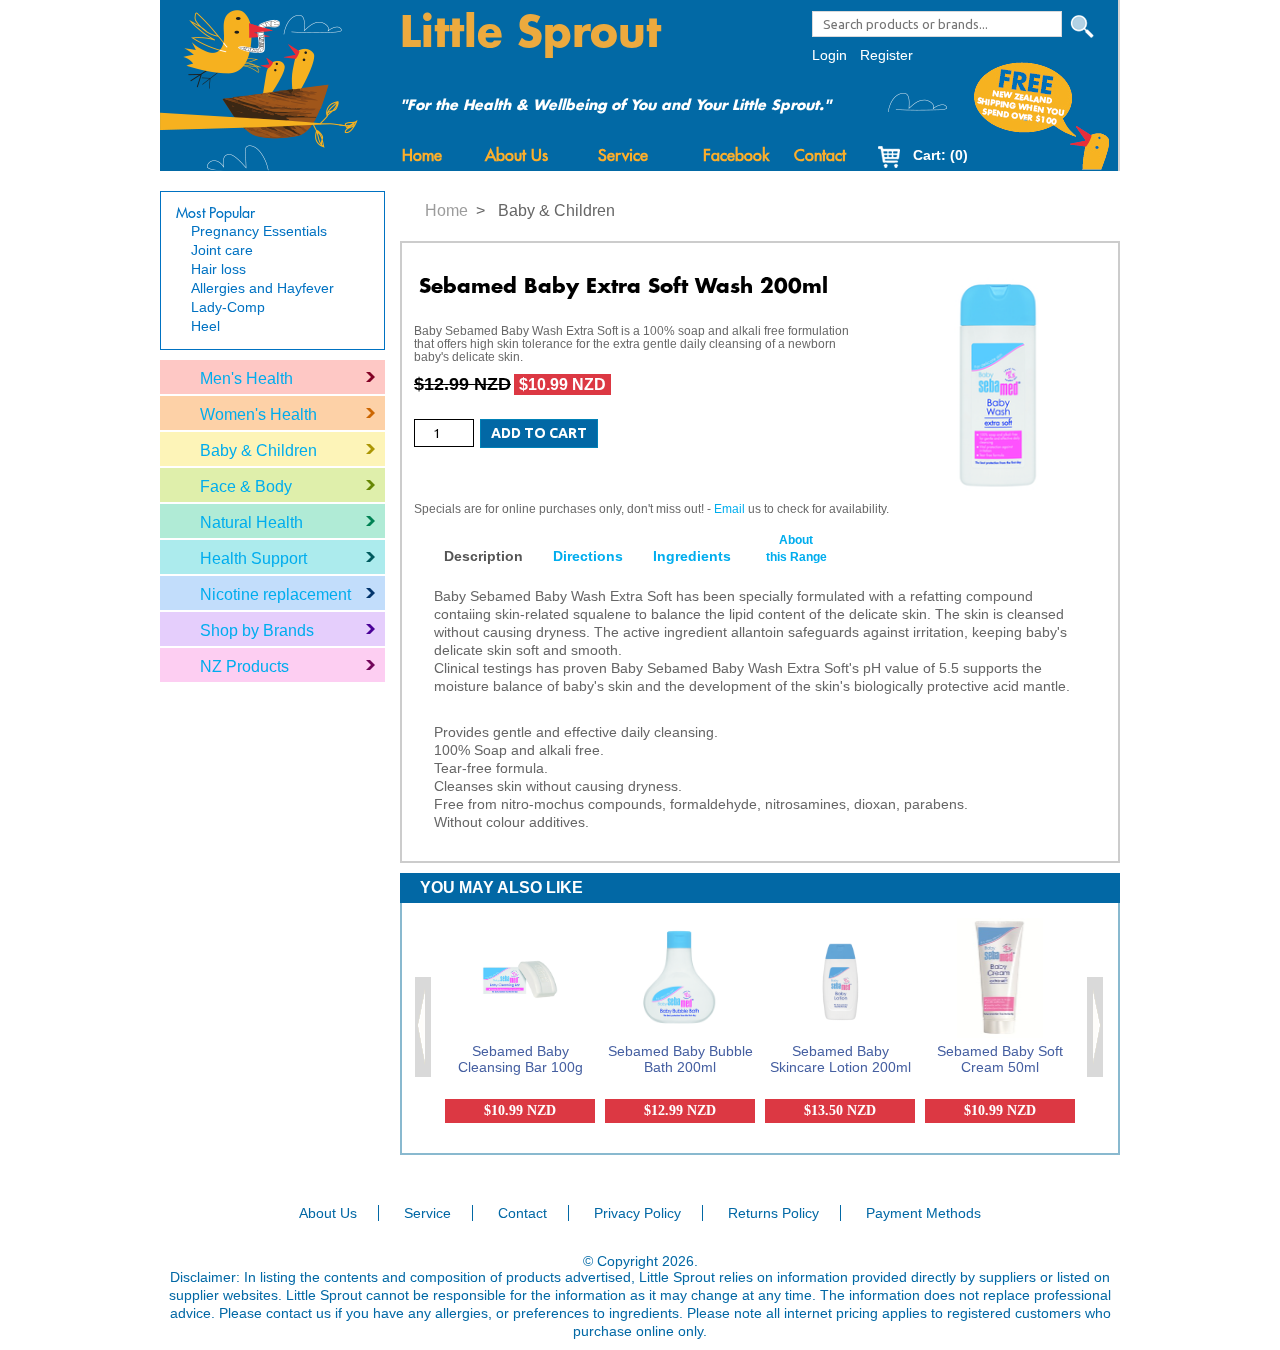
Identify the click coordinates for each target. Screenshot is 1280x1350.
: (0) (940, 155)
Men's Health (246, 378)
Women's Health (258, 414)
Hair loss (218, 269)
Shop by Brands (257, 630)
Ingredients (692, 556)
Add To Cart (539, 433)
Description (483, 556)
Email (729, 509)
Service (623, 156)
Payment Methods (923, 1213)
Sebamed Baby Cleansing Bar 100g (520, 1059)
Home (422, 156)
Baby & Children (258, 450)
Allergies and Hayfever (262, 288)
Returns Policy (773, 1213)
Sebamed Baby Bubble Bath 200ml (680, 1059)
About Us (516, 156)
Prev (424, 1027)
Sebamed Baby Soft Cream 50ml (1000, 1059)
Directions (588, 556)
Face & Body (246, 486)
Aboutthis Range (796, 548)
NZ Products (244, 666)
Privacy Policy (637, 1213)
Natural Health (251, 522)
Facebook (736, 156)
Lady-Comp (228, 307)
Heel (205, 326)
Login (829, 55)
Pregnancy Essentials (259, 231)
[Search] (1082, 27)
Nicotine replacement (275, 594)
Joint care (222, 250)
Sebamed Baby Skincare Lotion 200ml (840, 1059)
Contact (820, 156)
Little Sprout (530, 33)
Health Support (253, 558)
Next (1096, 1027)
